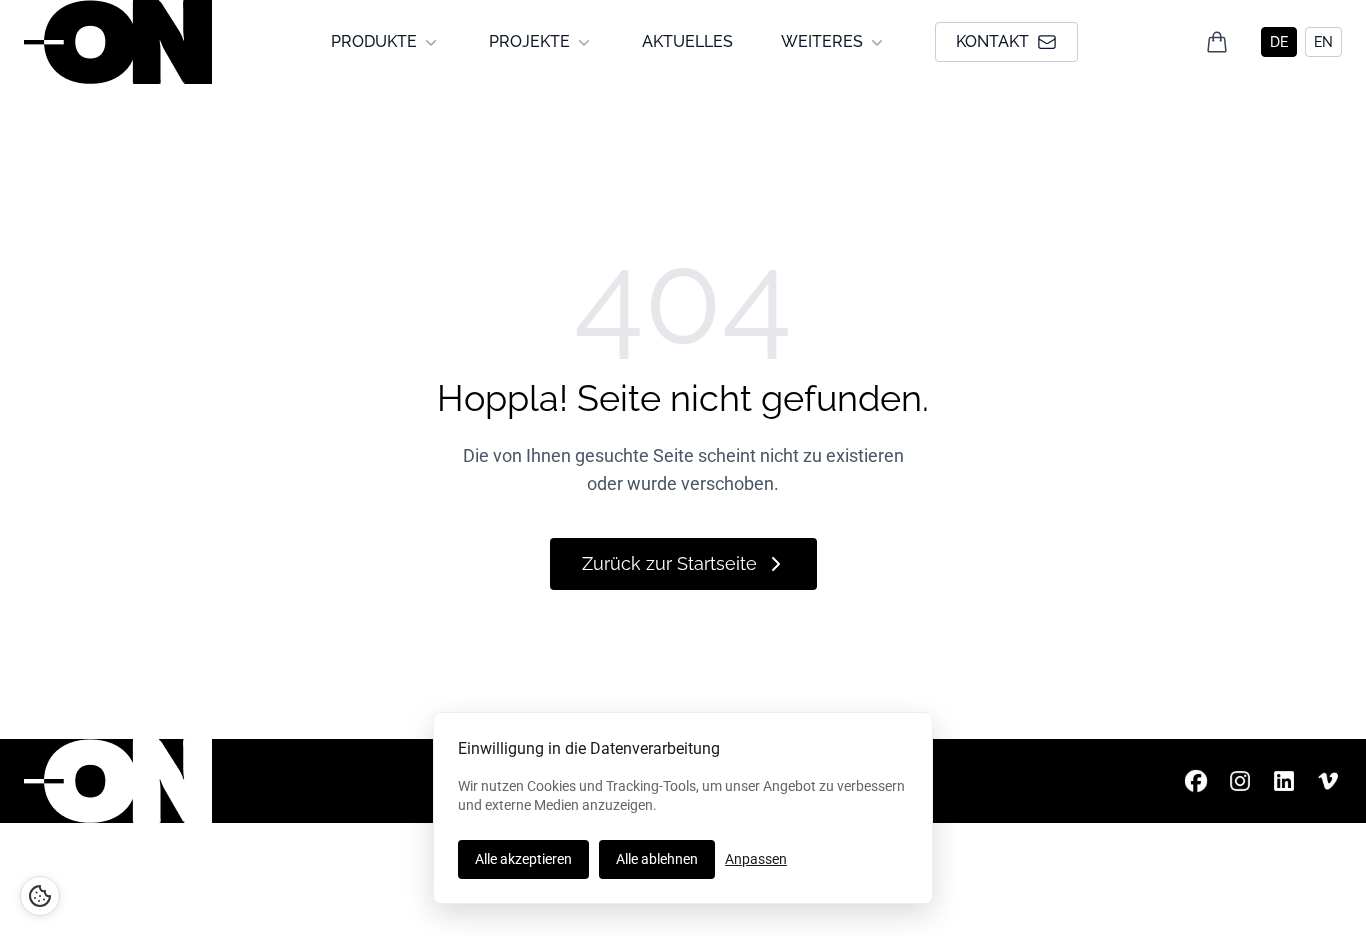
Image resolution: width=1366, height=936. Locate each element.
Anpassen (756, 859)
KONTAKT (992, 41)
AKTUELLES (687, 41)
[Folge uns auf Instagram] (1240, 781)
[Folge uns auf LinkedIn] (1284, 781)
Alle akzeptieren (523, 859)
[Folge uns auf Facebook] (1196, 781)
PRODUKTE (374, 41)
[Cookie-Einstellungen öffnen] (40, 896)
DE (1279, 42)
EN (1323, 42)
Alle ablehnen (657, 859)
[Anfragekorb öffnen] (1217, 42)
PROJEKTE (529, 41)
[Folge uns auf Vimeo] (1328, 781)
